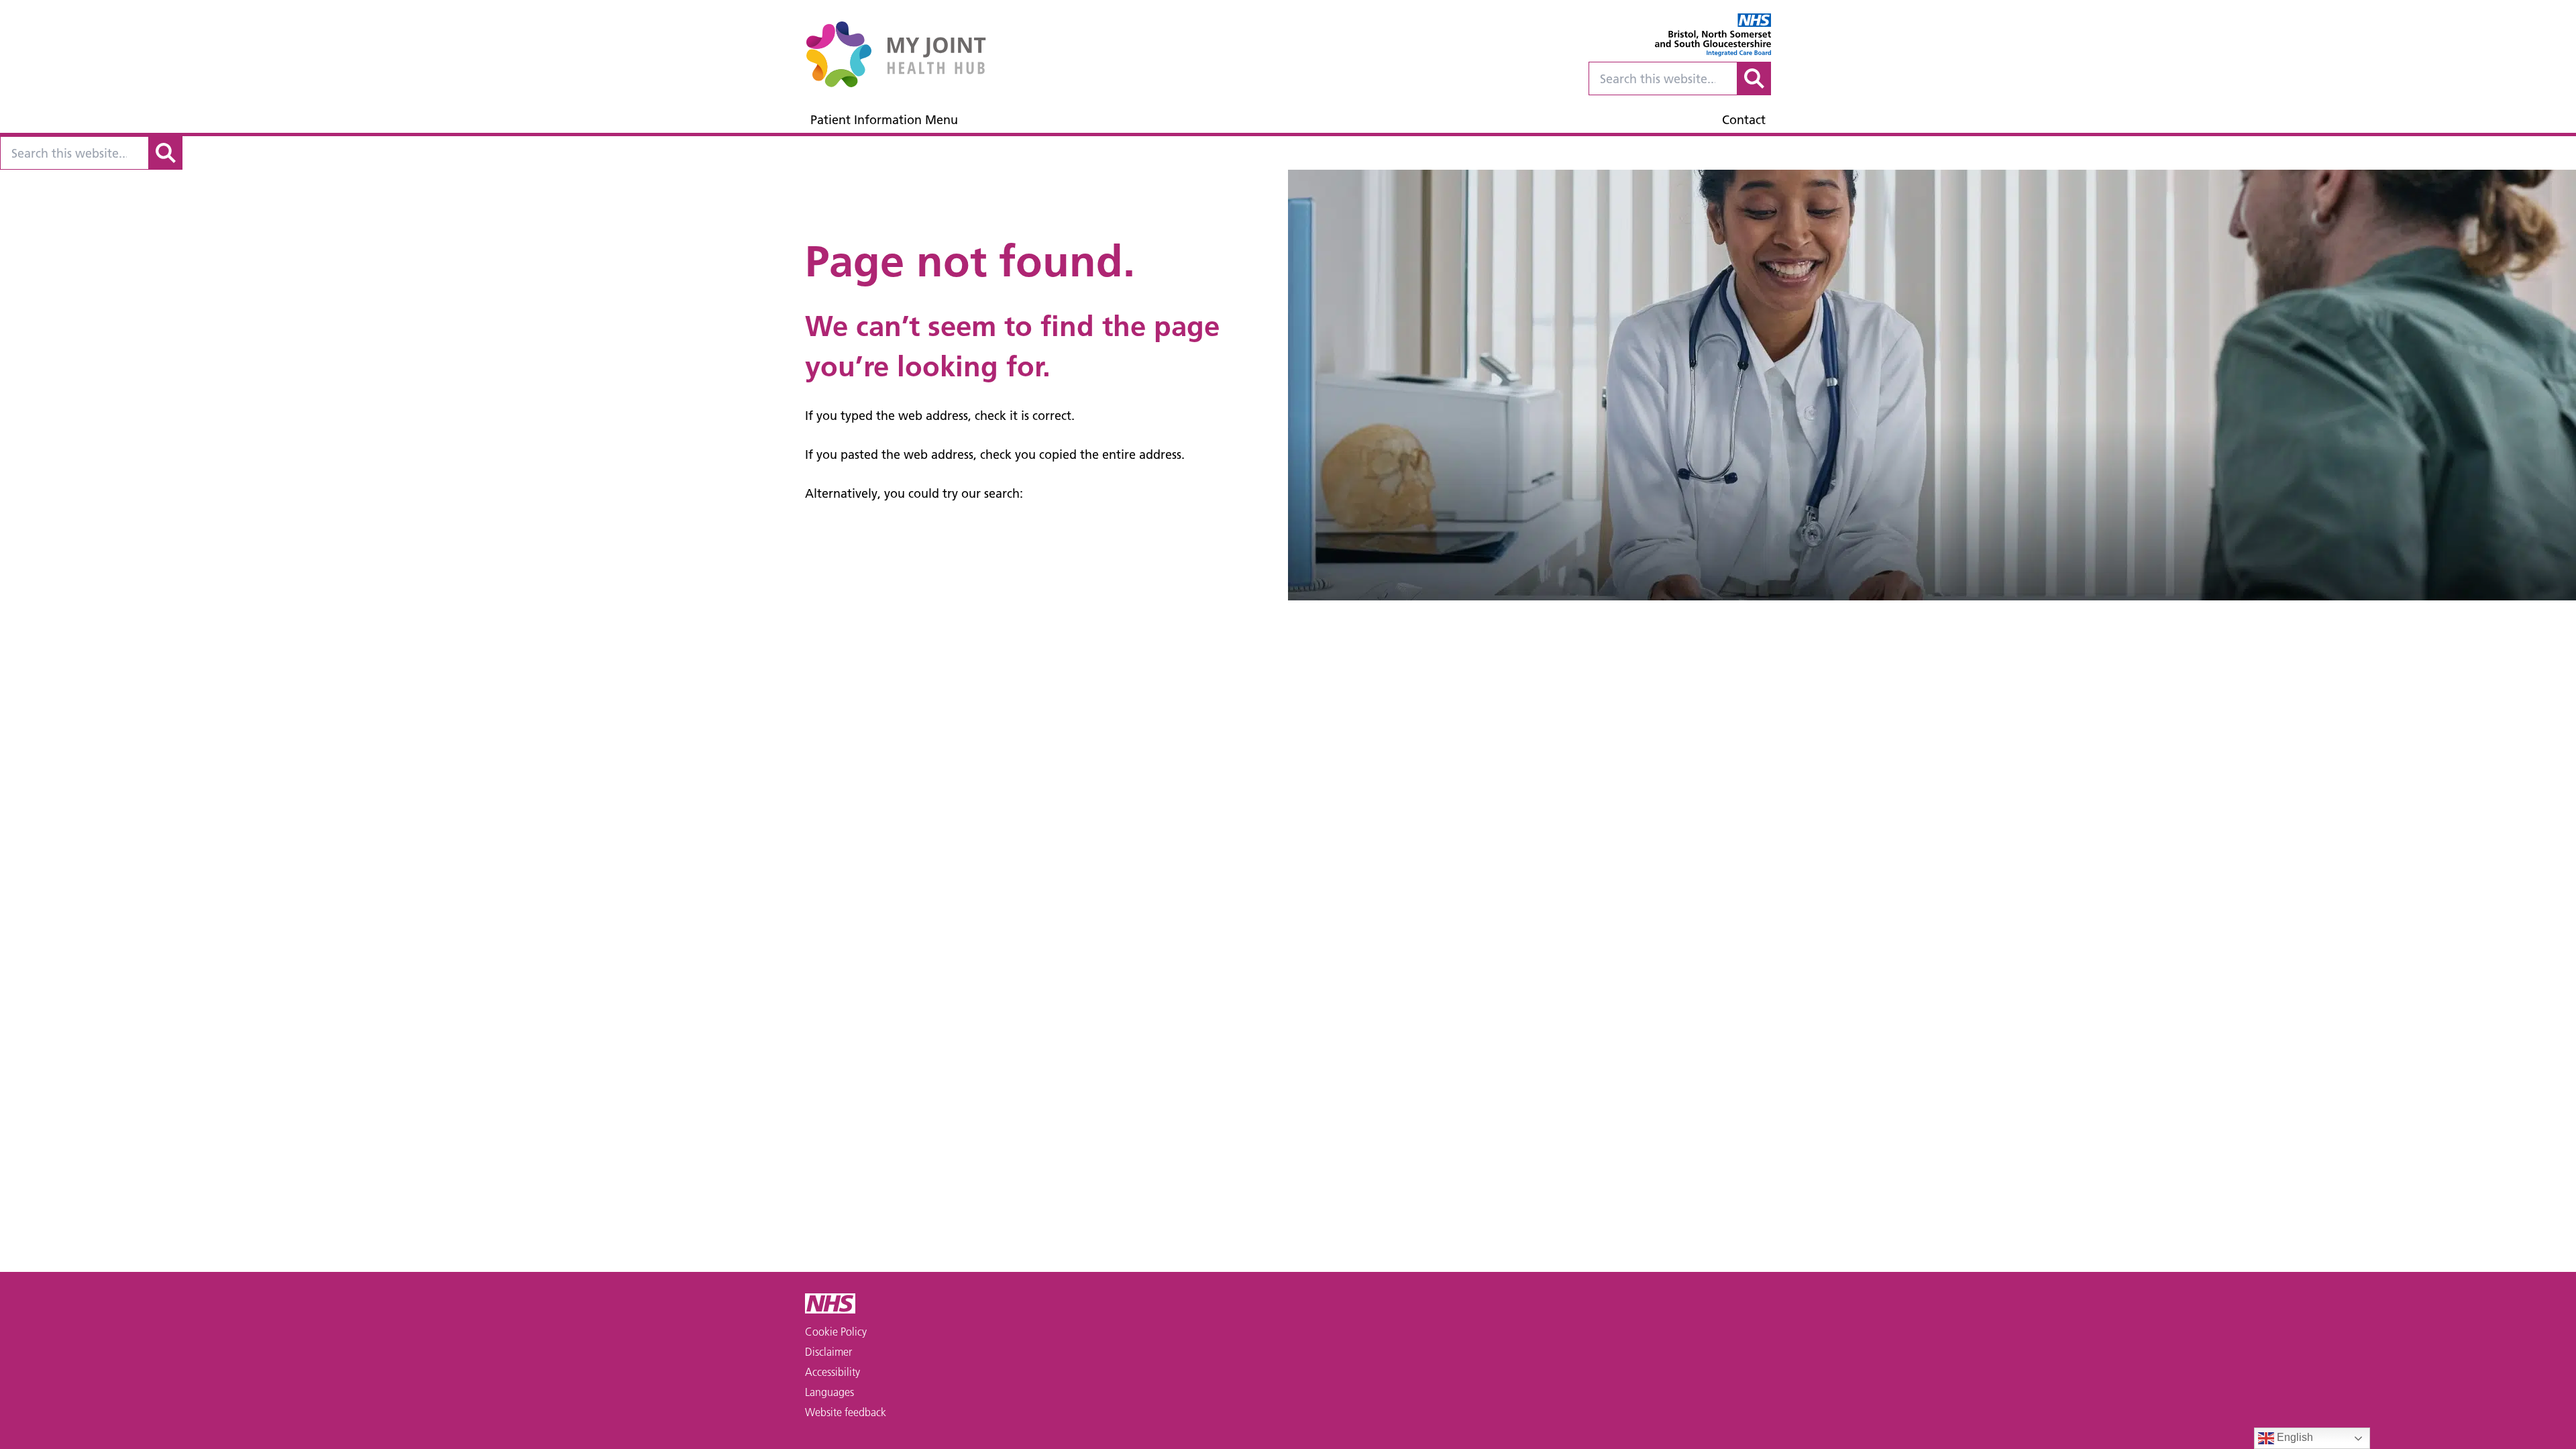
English (2294, 1437)
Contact (1744, 120)
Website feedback (846, 1412)
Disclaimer (828, 1352)
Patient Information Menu (884, 120)
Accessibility (833, 1372)
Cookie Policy (836, 1332)
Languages (829, 1392)
